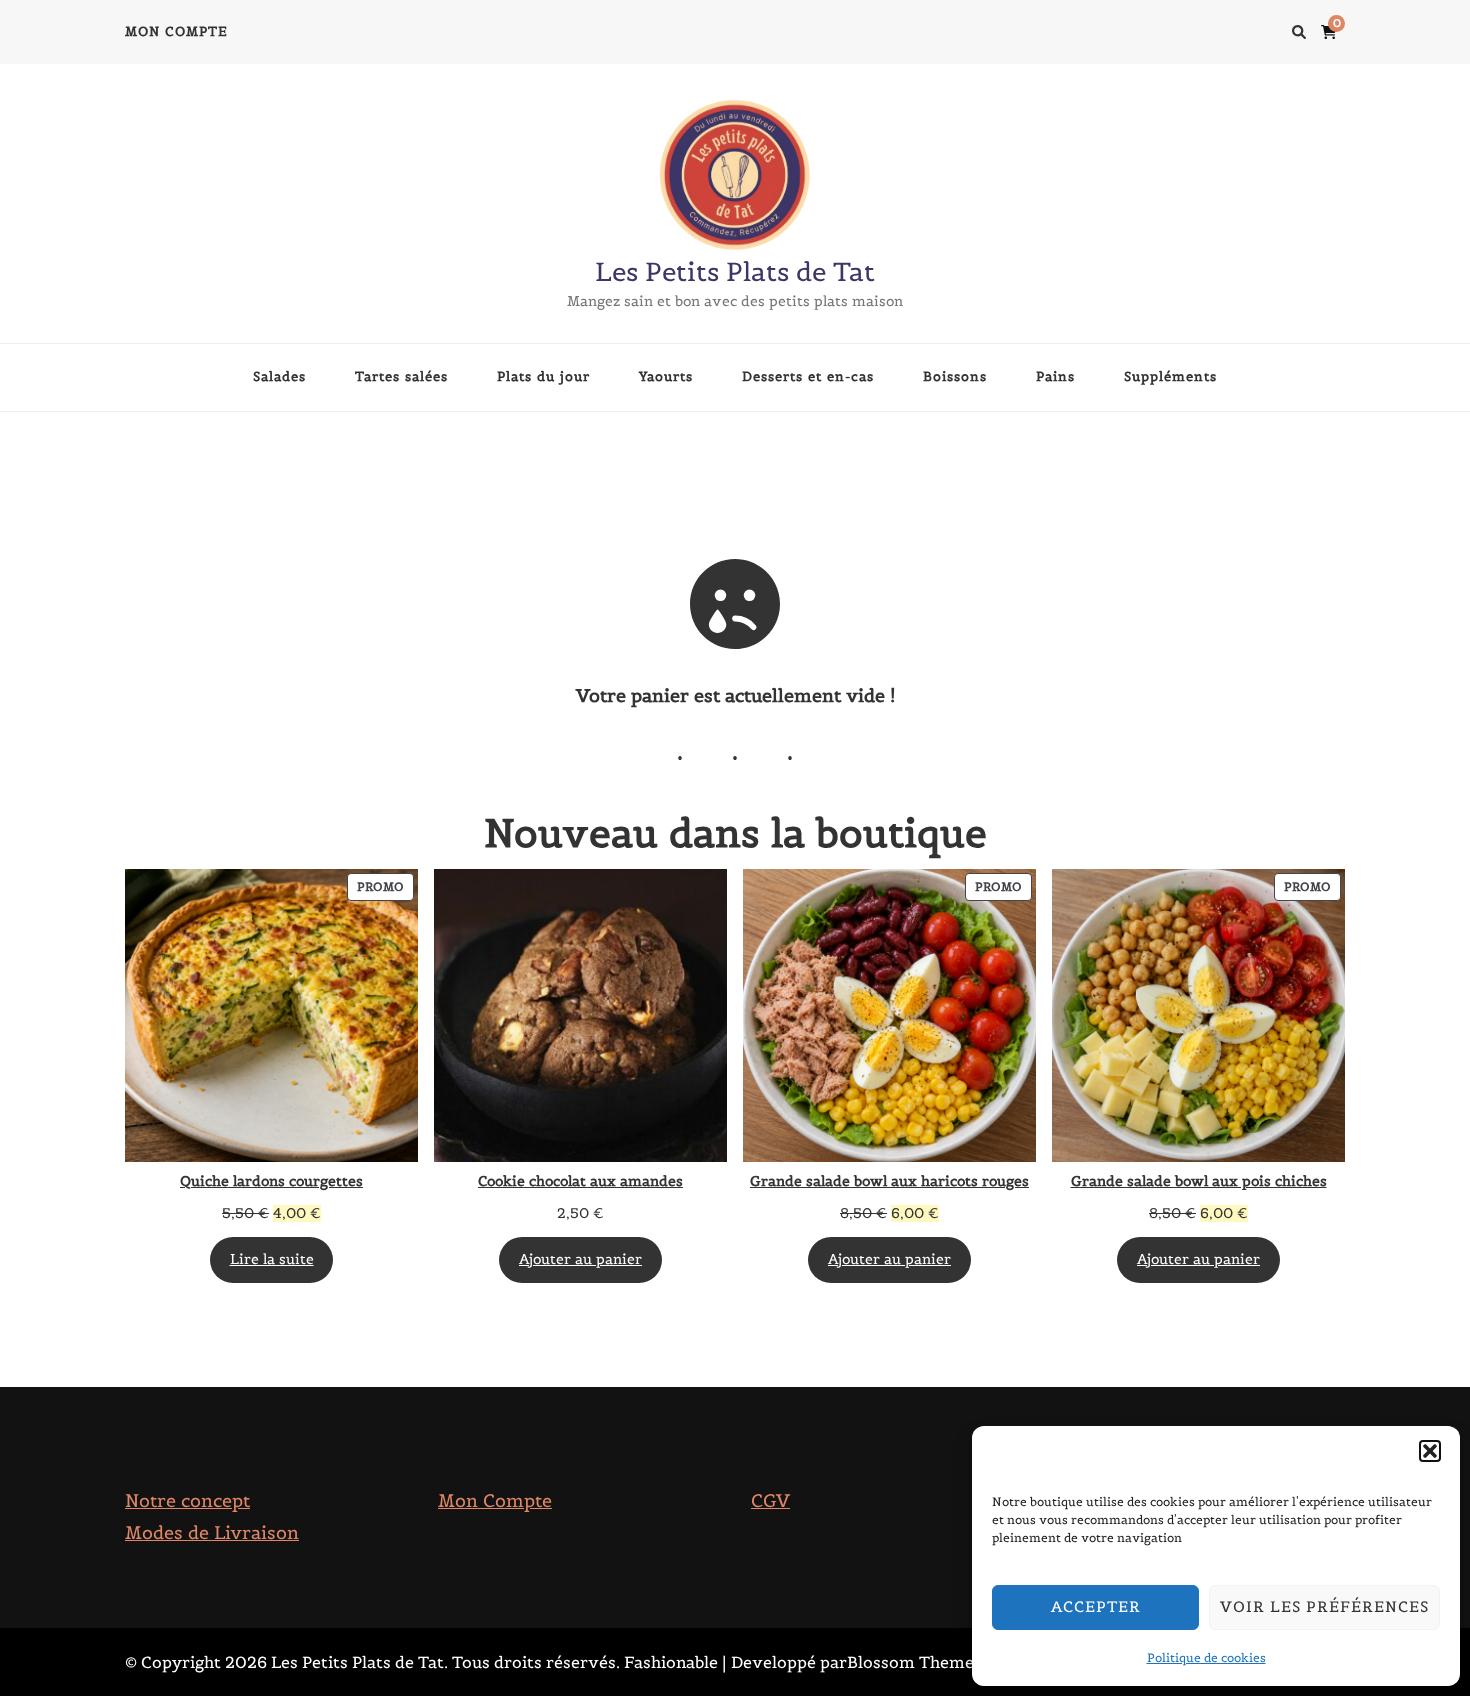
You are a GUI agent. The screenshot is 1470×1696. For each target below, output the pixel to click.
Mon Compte (495, 1500)
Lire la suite (272, 1259)
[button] (1430, 1451)
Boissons (955, 376)
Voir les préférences (1324, 1606)
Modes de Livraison (212, 1532)
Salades (279, 376)
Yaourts (666, 376)
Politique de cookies (1206, 1657)
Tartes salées (401, 376)
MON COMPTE (176, 31)
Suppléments (1170, 376)
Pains (1055, 376)
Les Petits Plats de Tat (735, 271)
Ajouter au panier (580, 1259)
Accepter (1096, 1606)
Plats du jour (543, 376)
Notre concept (187, 1500)
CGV (770, 1500)
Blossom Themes (914, 1662)
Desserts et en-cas (808, 376)
